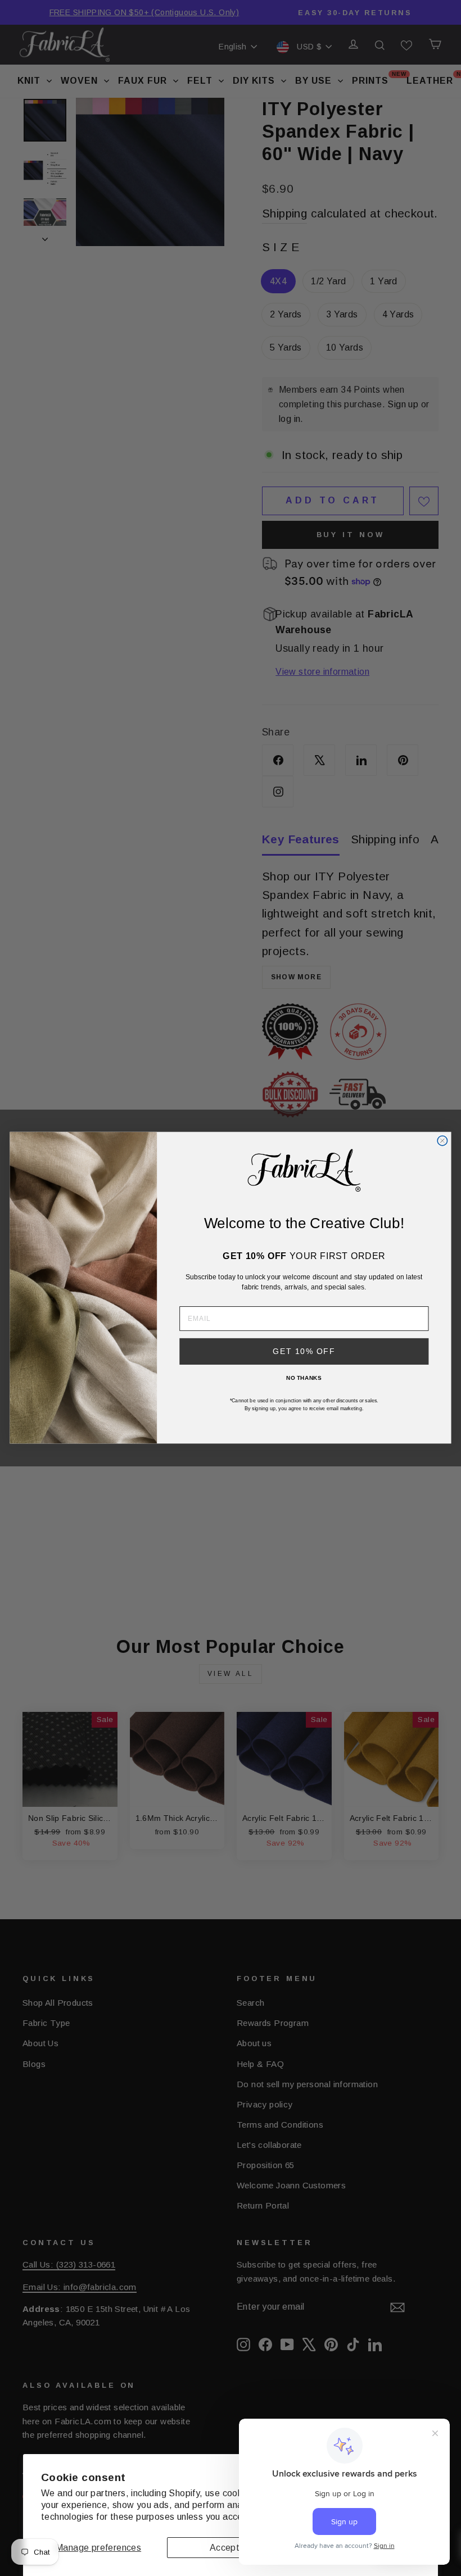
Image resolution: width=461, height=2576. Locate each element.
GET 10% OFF (304, 1351)
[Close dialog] (442, 1141)
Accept (225, 2548)
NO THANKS (304, 1378)
